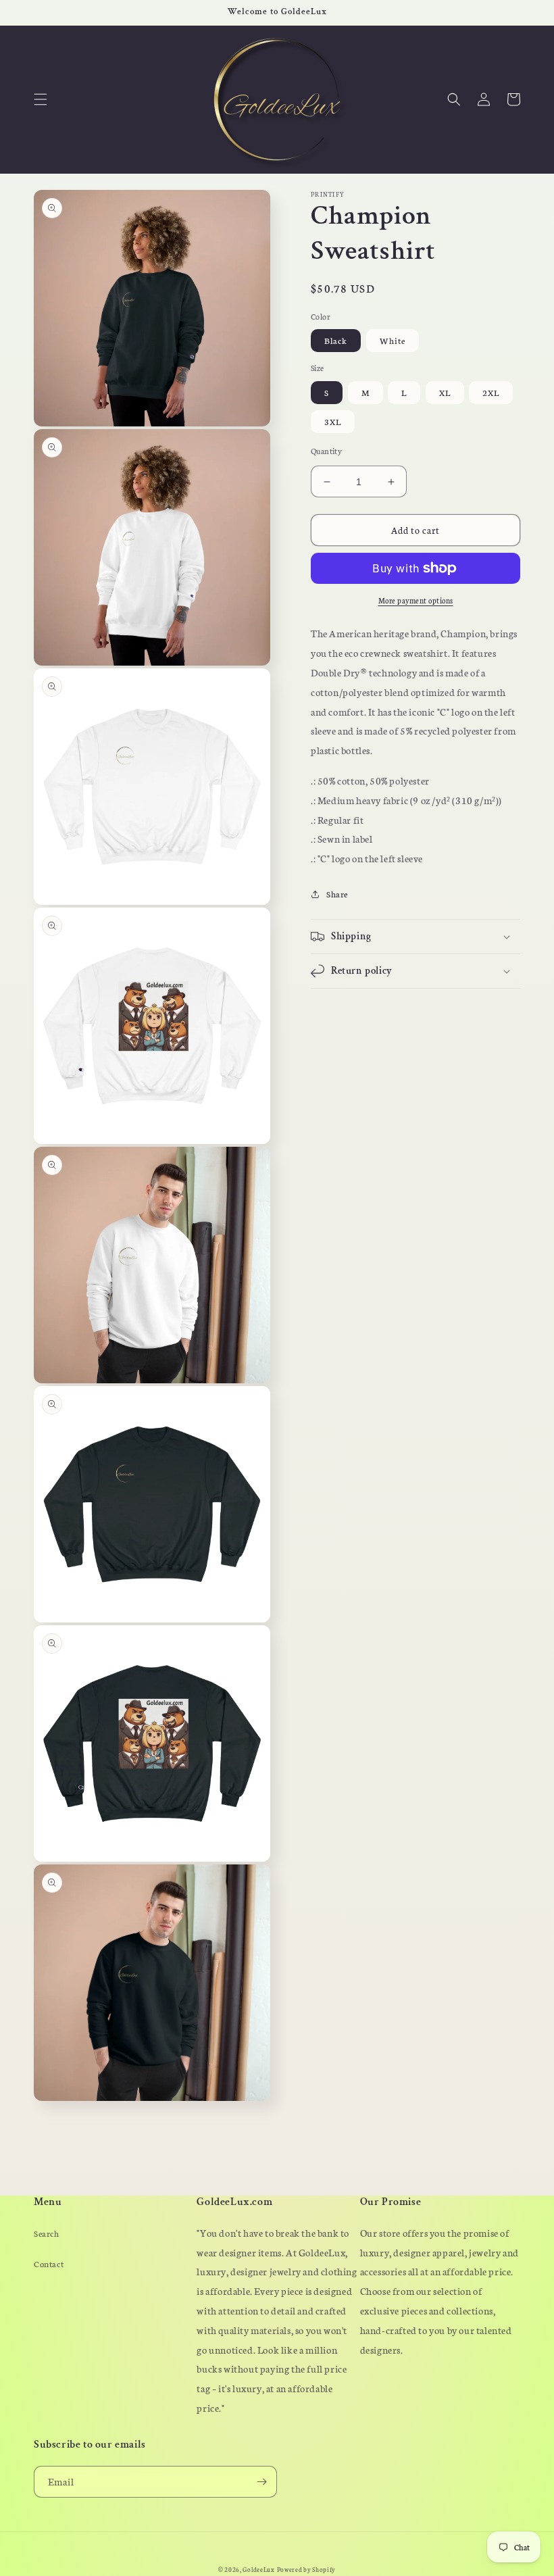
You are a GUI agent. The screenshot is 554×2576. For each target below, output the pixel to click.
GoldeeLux (258, 2569)
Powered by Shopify (307, 2569)
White (393, 340)
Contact (49, 2263)
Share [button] (337, 894)
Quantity (326, 451)
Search (47, 2233)
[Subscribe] (261, 2482)
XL (445, 392)
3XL (333, 421)
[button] (41, 99)
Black (336, 340)
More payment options (416, 600)
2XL (491, 392)
